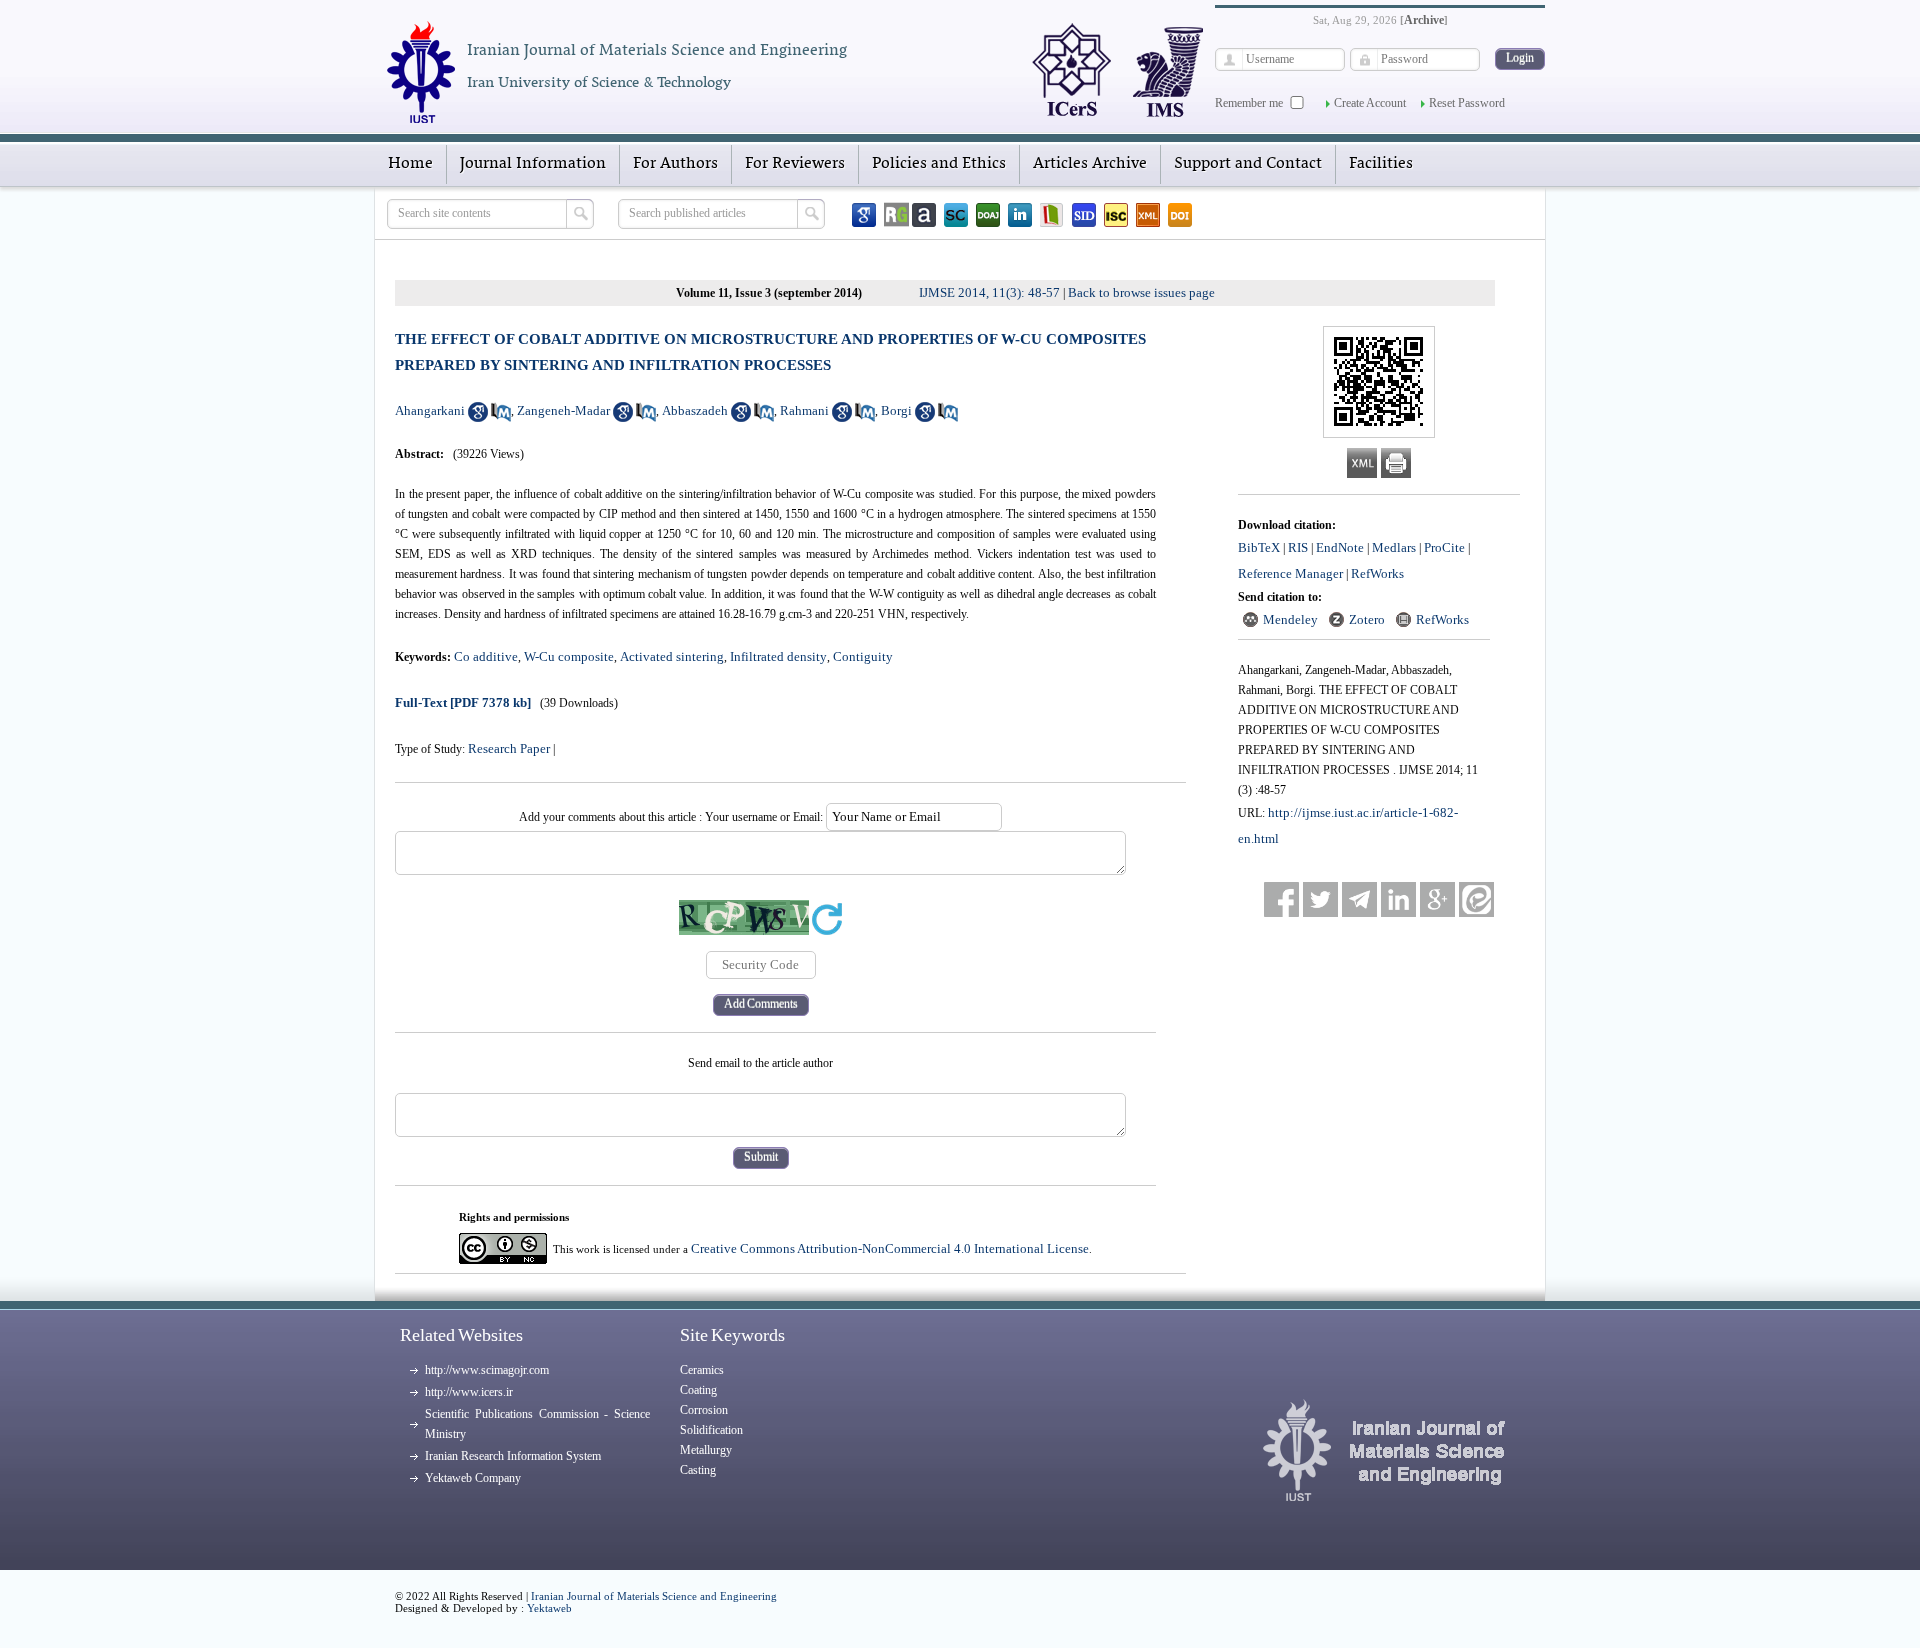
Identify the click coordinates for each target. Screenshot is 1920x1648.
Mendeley (1290, 619)
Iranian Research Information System (513, 1456)
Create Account (1370, 103)
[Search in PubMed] (501, 417)
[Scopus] (956, 215)
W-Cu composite (569, 656)
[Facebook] (1281, 899)
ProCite (1444, 547)
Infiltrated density (778, 656)
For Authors (675, 164)
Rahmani (804, 410)
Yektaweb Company (473, 1478)
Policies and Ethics (939, 164)
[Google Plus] (1437, 899)
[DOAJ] (988, 215)
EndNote (1340, 547)
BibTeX (1259, 547)
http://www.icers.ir (469, 1392)
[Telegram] (1359, 899)
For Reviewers (795, 164)
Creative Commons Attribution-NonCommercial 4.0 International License (890, 1248)
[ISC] (1116, 215)
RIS (1298, 547)
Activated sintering (672, 656)
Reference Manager (1290, 573)
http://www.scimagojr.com (487, 1370)
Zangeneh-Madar (563, 410)
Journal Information (533, 164)
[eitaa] (1476, 899)
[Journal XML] (1148, 215)
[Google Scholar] (864, 215)
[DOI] (1180, 215)
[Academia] (924, 215)
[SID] (1084, 215)
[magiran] (1052, 215)
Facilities (1381, 164)
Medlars (1394, 547)
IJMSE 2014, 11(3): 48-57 (989, 292)
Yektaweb (549, 1608)
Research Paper (509, 748)
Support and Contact (1248, 164)
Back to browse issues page (1141, 292)
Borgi (896, 410)
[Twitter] (1320, 899)
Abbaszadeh (695, 410)
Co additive (486, 656)
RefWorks (1377, 573)
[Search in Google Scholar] (478, 417)
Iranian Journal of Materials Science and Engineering (654, 1596)
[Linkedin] (1020, 215)
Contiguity (863, 656)
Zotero (1367, 619)
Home (410, 164)
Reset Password (1467, 103)
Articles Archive (1090, 164)
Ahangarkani (430, 410)
